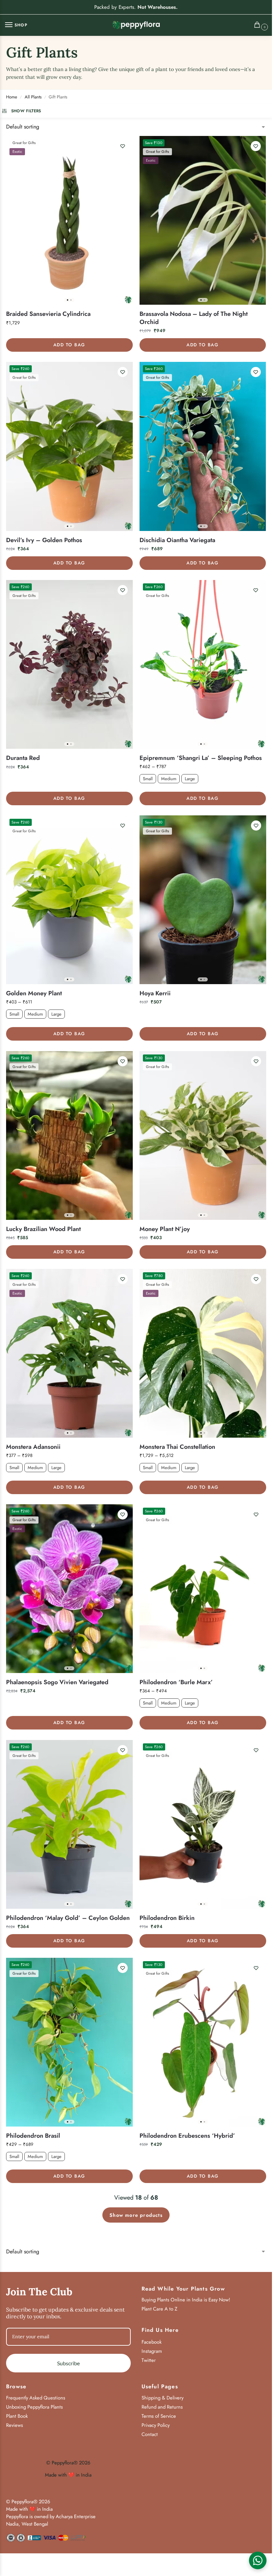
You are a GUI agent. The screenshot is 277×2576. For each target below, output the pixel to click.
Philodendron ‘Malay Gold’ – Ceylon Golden (68, 1918)
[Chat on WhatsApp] (258, 2560)
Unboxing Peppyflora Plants (34, 2407)
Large (190, 779)
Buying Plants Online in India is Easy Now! (186, 2300)
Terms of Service (159, 2416)
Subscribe (68, 2363)
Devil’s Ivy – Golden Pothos (44, 540)
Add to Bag (203, 798)
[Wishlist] (123, 146)
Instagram (152, 2351)
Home (12, 97)
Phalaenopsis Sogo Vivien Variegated (57, 1682)
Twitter (149, 2360)
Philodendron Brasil (33, 2136)
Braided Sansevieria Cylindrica (48, 314)
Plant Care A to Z (159, 2309)
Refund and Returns (162, 2407)
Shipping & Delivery (162, 2398)
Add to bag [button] (69, 345)
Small (148, 779)
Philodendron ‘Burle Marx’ (176, 1682)
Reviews (15, 2425)
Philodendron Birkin (167, 1918)
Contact (150, 2434)
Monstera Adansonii (33, 1447)
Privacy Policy (156, 2425)
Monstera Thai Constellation (177, 1447)
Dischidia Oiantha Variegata (177, 540)
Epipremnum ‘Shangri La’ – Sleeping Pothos (201, 758)
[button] (259, 26)
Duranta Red (23, 758)
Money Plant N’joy (165, 1229)
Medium (169, 779)
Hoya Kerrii (155, 993)
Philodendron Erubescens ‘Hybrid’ (187, 2136)
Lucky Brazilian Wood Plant (43, 1229)
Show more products (136, 2215)
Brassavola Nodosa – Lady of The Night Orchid (194, 318)
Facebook (152, 2342)
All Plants (33, 97)
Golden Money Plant (34, 993)
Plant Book (17, 2416)
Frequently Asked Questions (36, 2398)
